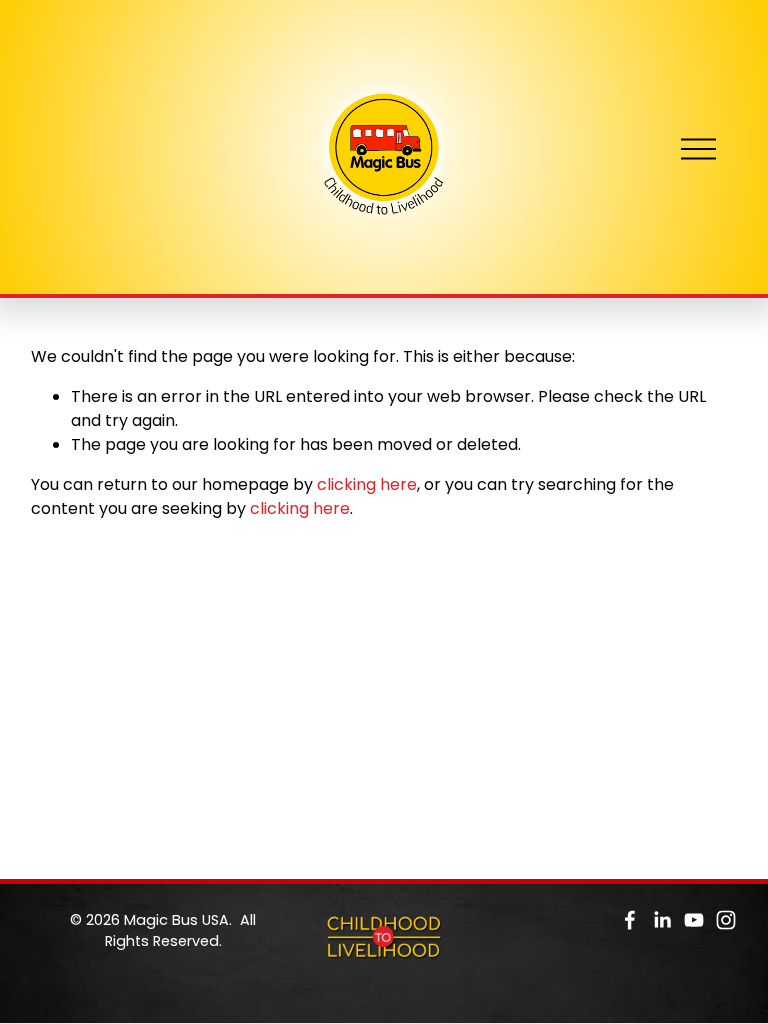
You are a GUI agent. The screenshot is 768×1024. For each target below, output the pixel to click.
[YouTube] (694, 920)
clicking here (367, 484)
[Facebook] (630, 920)
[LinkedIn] (662, 920)
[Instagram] (726, 920)
